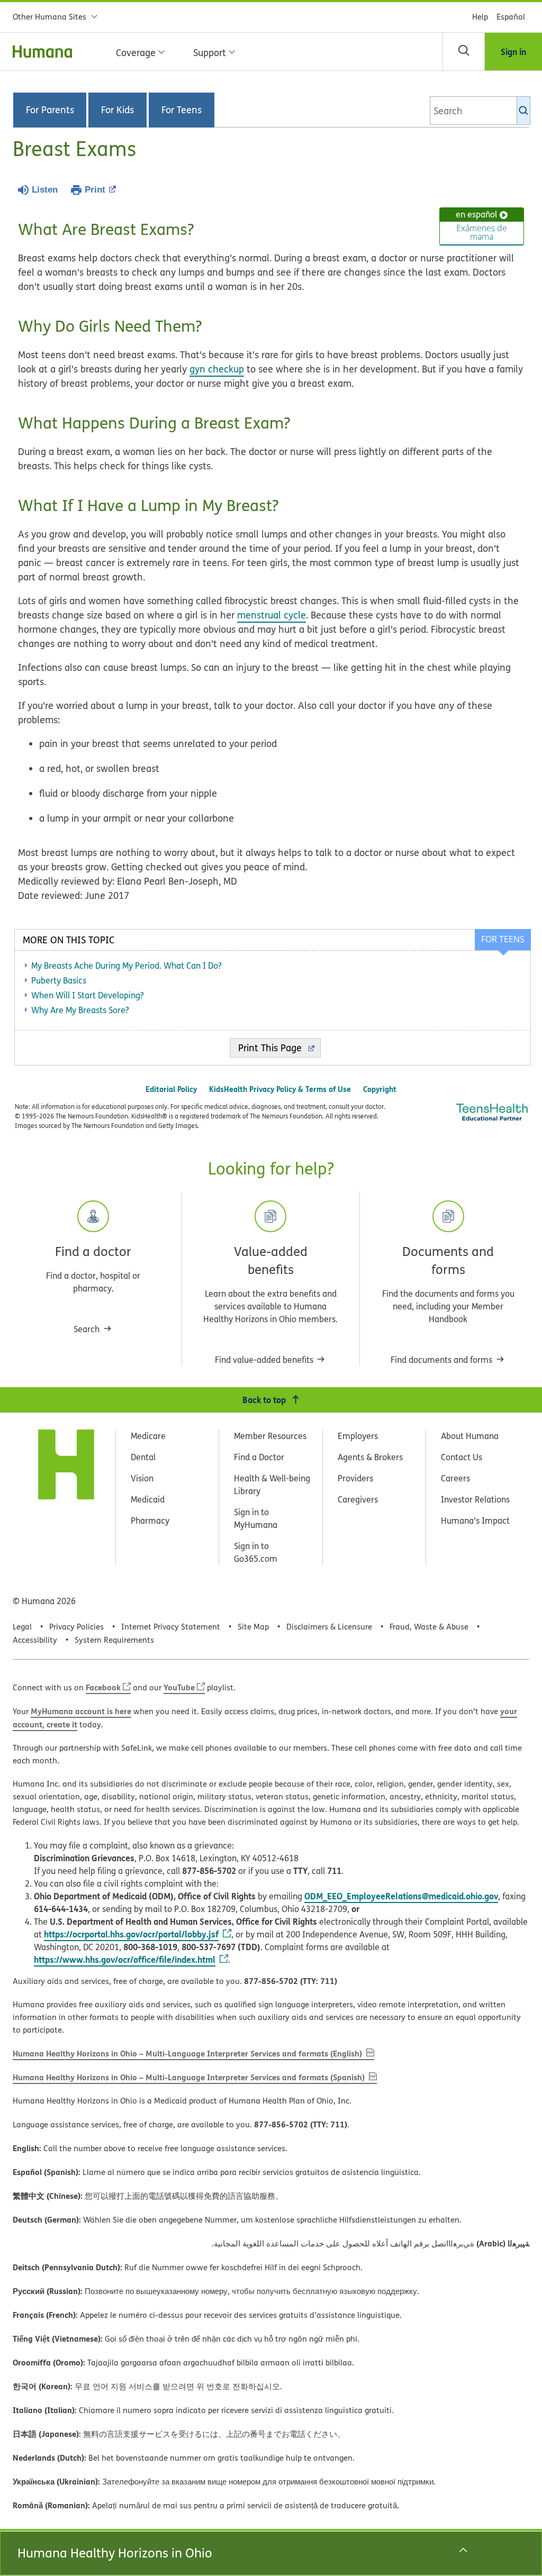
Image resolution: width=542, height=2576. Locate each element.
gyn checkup (217, 369)
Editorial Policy (171, 1089)
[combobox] (480, 111)
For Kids (118, 110)
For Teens (182, 110)
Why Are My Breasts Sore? (80, 1010)
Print (95, 190)
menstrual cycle (272, 615)
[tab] (502, 940)
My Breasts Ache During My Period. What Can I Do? (127, 966)
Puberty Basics (59, 980)
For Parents (50, 110)
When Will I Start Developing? (88, 995)
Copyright (380, 1089)
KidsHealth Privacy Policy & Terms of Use (280, 1089)
